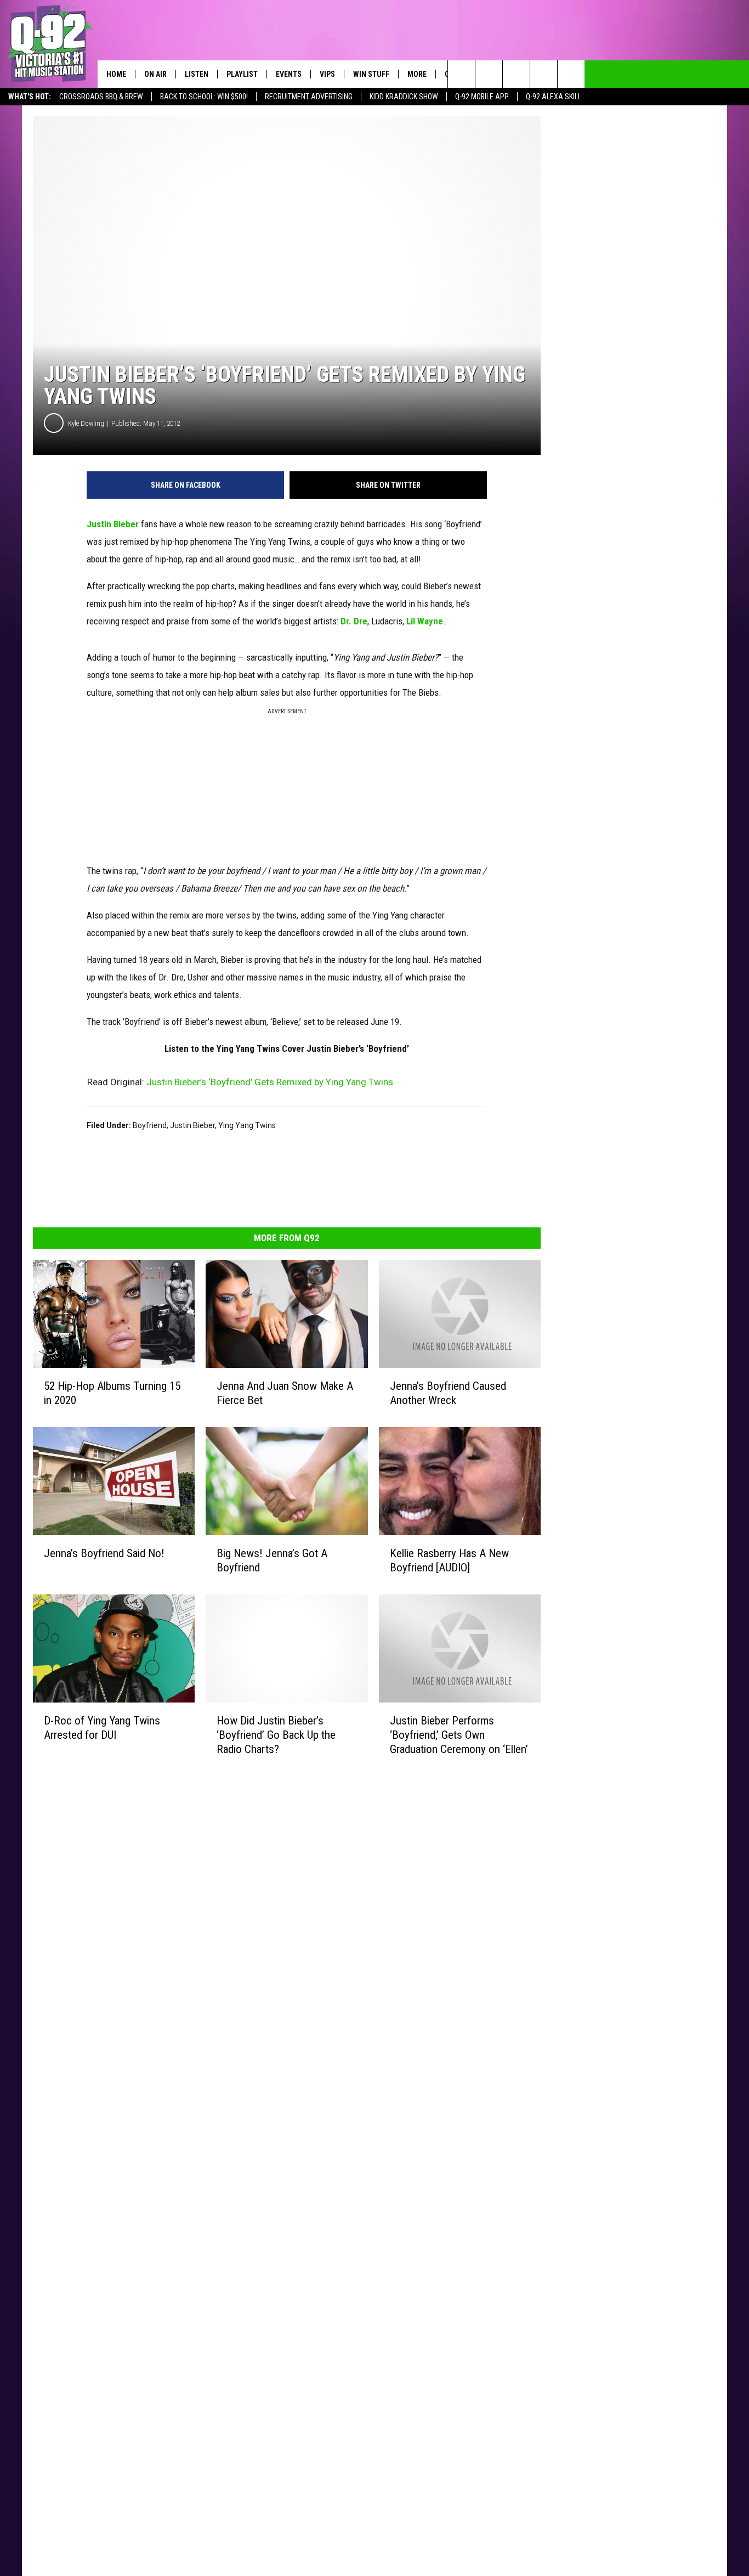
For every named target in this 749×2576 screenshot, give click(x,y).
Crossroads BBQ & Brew (101, 97)
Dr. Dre (354, 621)
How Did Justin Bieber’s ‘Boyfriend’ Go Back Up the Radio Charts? (276, 1734)
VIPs (327, 74)
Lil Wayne (425, 621)
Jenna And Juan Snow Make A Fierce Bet (285, 1393)
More (417, 74)
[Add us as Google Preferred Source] (489, 74)
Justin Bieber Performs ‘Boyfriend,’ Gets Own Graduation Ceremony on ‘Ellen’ (459, 1735)
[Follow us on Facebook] (516, 74)
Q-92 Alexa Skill (554, 97)
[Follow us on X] (571, 74)
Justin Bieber (113, 524)
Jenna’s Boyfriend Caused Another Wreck (448, 1393)
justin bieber (192, 1125)
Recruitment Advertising (309, 97)
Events (289, 74)
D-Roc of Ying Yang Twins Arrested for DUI (102, 1727)
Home (116, 74)
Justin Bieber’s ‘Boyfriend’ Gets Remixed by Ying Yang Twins (270, 1082)
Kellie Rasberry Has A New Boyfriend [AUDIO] (449, 1560)
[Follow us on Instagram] (544, 74)
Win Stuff (371, 74)
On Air (155, 74)
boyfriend (150, 1125)
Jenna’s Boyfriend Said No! (104, 1553)
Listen (197, 74)
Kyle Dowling (86, 423)
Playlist (242, 74)
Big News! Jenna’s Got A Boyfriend (272, 1560)
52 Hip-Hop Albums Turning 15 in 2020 (112, 1393)
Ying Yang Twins (247, 1125)
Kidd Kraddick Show (404, 97)
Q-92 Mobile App (482, 97)
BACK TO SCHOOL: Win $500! (204, 97)
